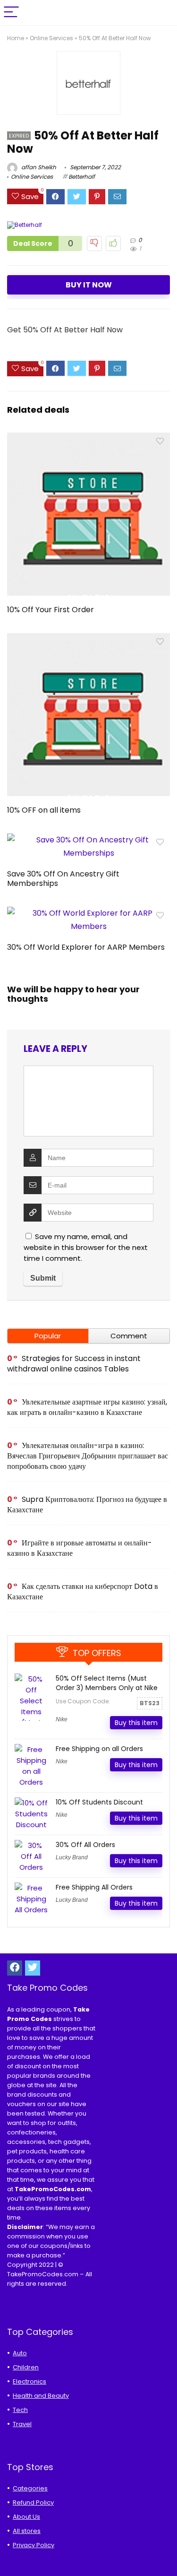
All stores (27, 2531)
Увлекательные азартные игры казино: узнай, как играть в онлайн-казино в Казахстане (87, 1407)
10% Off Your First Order (51, 610)
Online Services (51, 38)
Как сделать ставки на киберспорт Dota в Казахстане (83, 1592)
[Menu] (11, 13)
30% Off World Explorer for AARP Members (86, 947)
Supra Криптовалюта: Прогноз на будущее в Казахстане (87, 1505)
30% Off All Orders (85, 1845)
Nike (62, 1719)
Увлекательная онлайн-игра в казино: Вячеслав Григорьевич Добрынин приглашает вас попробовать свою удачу (88, 1456)
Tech (20, 2410)
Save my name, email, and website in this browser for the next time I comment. (86, 1247)
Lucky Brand (72, 1857)
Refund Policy (33, 2502)
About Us (26, 2517)
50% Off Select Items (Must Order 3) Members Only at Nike (107, 1683)
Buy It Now (89, 285)
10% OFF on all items (44, 810)
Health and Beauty (41, 2396)
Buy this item (136, 1723)
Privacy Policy (34, 2545)
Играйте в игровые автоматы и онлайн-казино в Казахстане (80, 1548)
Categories (30, 2488)
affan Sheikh (38, 167)
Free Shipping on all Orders (99, 1749)
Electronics (29, 2381)
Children (26, 2367)
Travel (22, 2424)
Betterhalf (82, 177)
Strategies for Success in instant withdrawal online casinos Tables (74, 1364)
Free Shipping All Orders (94, 1887)
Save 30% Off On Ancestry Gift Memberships (63, 879)
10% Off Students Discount (99, 1802)
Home (16, 38)
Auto (20, 2353)
